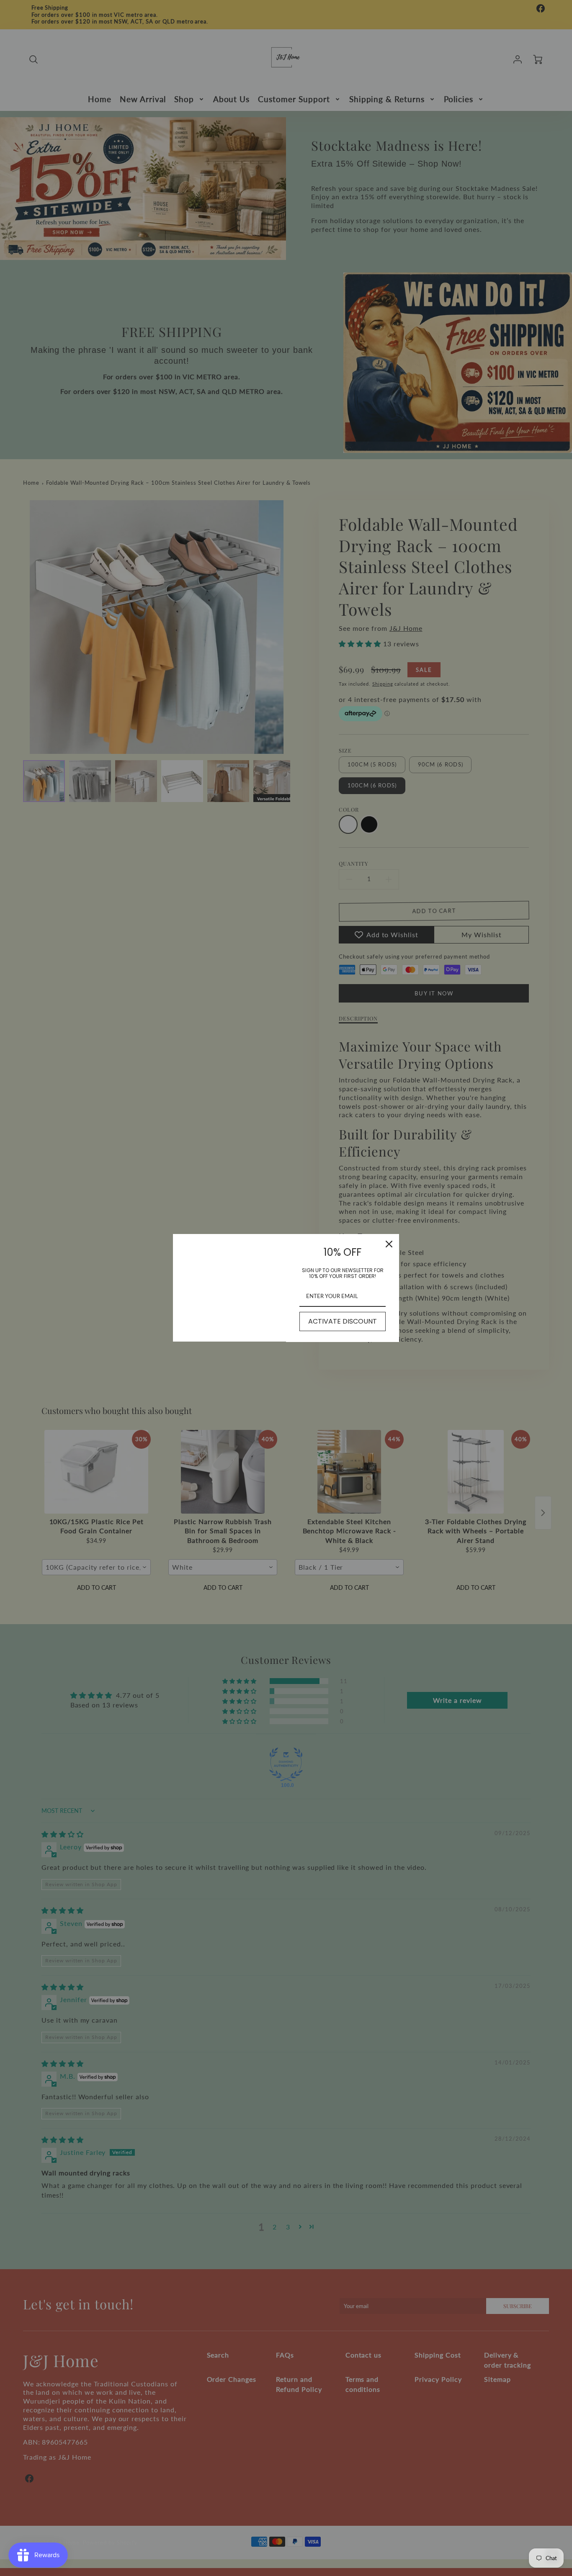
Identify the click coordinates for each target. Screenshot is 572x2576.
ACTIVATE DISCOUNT (343, 1321)
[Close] (389, 1244)
